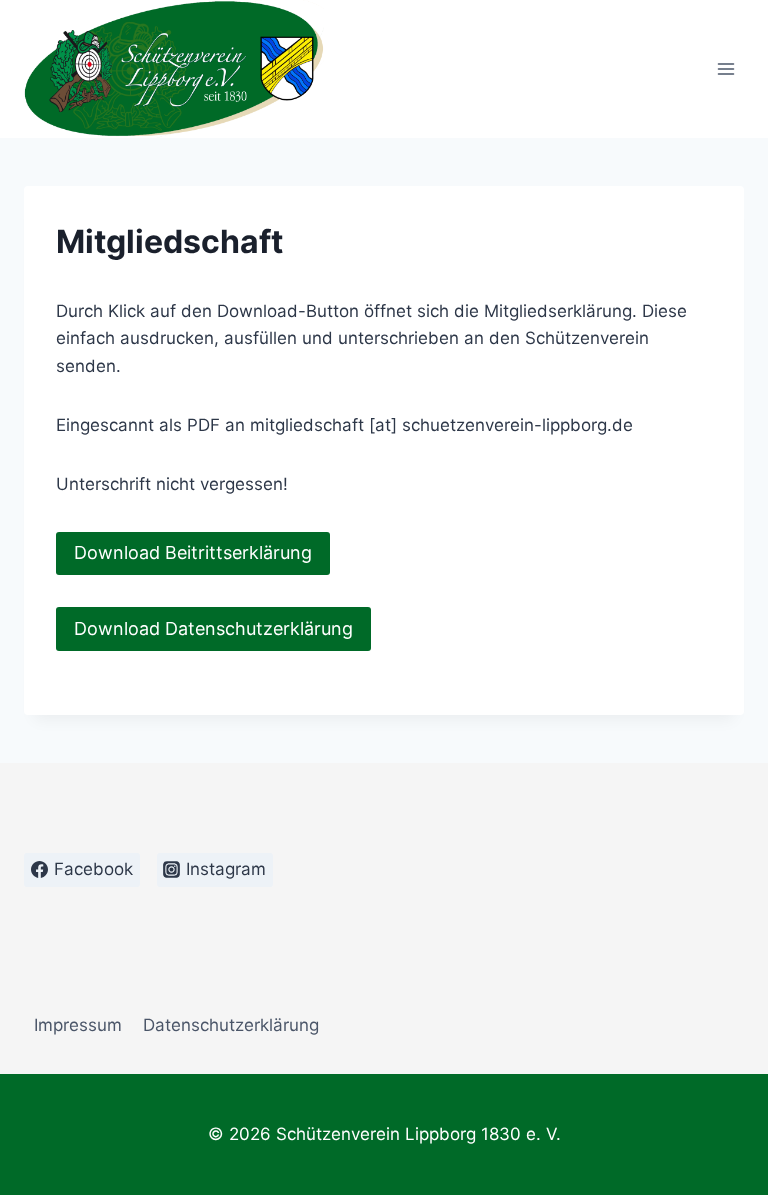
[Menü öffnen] (725, 69)
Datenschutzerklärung (231, 1025)
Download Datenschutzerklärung (213, 628)
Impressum (78, 1025)
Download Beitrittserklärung (193, 552)
